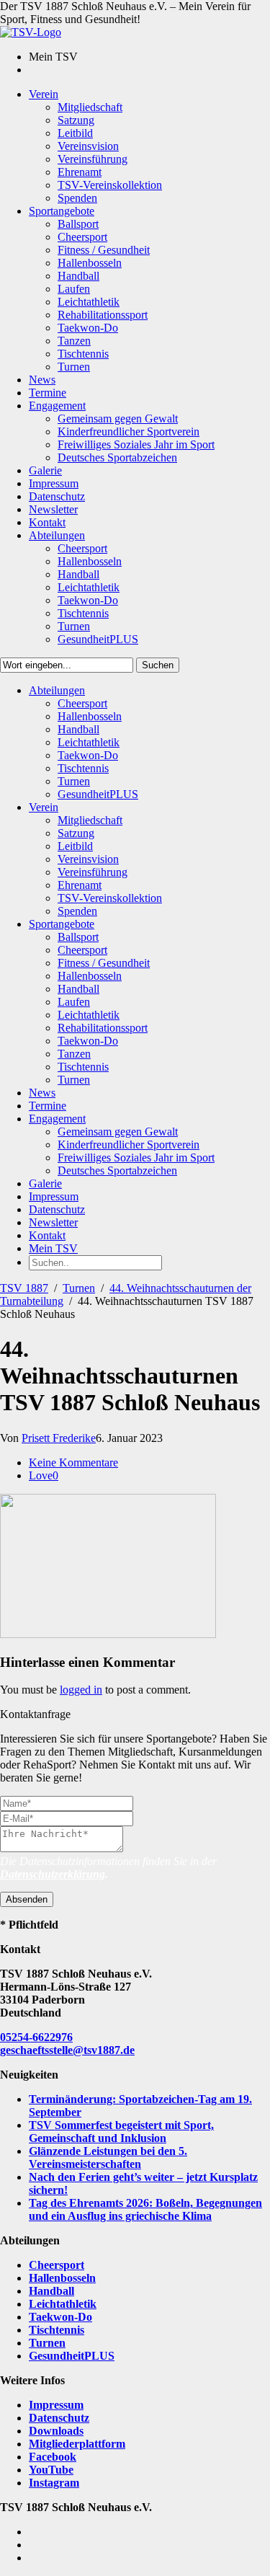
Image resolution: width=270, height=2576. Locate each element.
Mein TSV (53, 1248)
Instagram (54, 2483)
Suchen (158, 665)
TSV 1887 (24, 1288)
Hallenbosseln (62, 2278)
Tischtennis (57, 2330)
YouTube (51, 2470)
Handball (51, 2291)
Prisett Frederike (59, 1438)
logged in (81, 1690)
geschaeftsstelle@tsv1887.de (67, 2050)
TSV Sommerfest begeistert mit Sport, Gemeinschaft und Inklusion (121, 2132)
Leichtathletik (63, 2304)
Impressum (56, 2405)
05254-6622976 (36, 2037)
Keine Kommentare (73, 1462)
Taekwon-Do (60, 2317)
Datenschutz (59, 2418)
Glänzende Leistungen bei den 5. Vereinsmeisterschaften (108, 2157)
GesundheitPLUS (72, 2356)
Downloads (56, 2431)
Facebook (53, 2457)
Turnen (79, 1288)
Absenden (27, 1899)
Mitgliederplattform (77, 2444)
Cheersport (57, 2265)
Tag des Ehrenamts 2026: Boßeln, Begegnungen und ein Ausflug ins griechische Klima (145, 2209)
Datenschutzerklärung (53, 1874)
